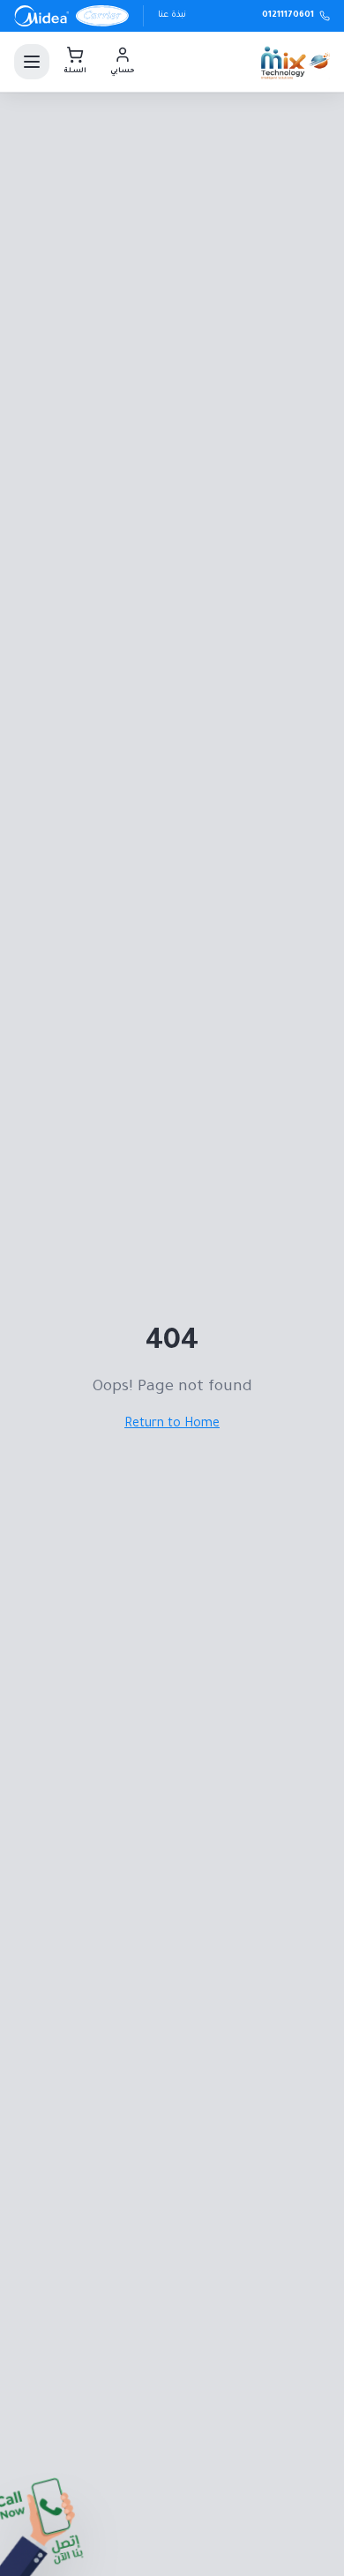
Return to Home (172, 1425)
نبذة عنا (172, 15)
